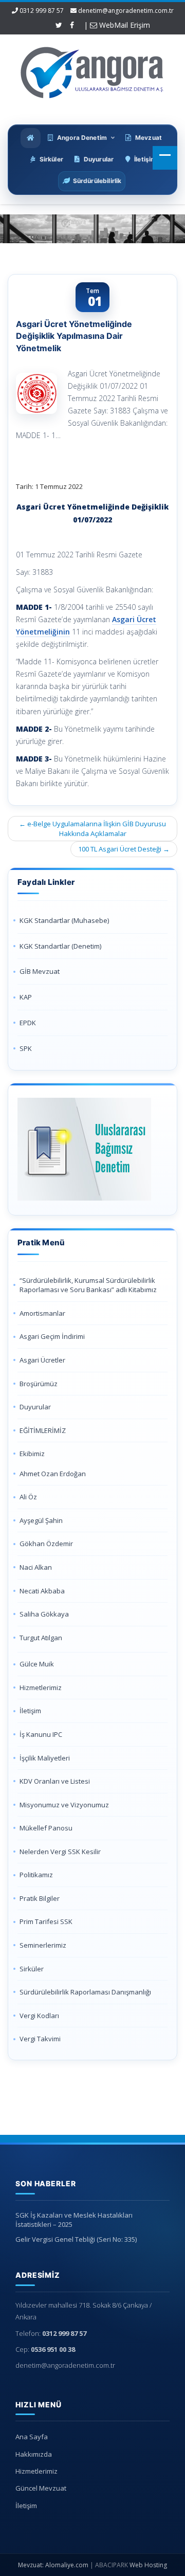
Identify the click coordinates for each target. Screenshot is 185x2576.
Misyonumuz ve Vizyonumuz (64, 1805)
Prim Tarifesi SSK (46, 1921)
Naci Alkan (36, 1567)
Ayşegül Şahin (41, 1520)
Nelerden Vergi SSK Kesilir (60, 1852)
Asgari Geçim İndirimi (52, 1336)
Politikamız (36, 1875)
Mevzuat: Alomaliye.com (53, 2565)
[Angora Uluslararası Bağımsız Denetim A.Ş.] (92, 70)
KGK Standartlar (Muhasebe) (64, 920)
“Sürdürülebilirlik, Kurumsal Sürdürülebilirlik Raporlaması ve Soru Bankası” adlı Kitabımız (89, 1285)
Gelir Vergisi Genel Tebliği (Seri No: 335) (76, 2239)
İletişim (30, 1711)
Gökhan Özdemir (46, 1544)
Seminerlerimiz (43, 1945)
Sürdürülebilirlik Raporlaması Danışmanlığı (85, 1992)
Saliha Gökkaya (44, 1614)
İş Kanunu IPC (41, 1734)
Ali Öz (28, 1497)
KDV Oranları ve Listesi (55, 1781)
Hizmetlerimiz (41, 1688)
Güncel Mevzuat (41, 2488)
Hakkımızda (34, 2454)
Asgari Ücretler (42, 1360)
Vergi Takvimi (40, 2039)
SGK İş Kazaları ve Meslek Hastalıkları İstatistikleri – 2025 (74, 2220)
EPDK (28, 1023)
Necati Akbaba (42, 1591)
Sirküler (32, 1969)
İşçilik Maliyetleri (45, 1758)
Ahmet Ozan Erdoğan (53, 1474)
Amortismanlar (42, 1313)
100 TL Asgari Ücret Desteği (124, 849)
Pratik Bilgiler (40, 1898)
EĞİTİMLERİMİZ (43, 1430)
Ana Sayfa (32, 2437)
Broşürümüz (39, 1384)
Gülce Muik (37, 1664)
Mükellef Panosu (46, 1828)
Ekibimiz (32, 1454)
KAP (26, 997)
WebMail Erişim (124, 25)
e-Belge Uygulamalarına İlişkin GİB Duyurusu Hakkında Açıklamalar (92, 829)
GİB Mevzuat (40, 971)
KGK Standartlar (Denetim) (60, 946)
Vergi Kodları (39, 2016)
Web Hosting (148, 2565)
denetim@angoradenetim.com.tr (126, 11)
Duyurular (35, 1407)
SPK (26, 1048)
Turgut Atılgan (41, 1638)
